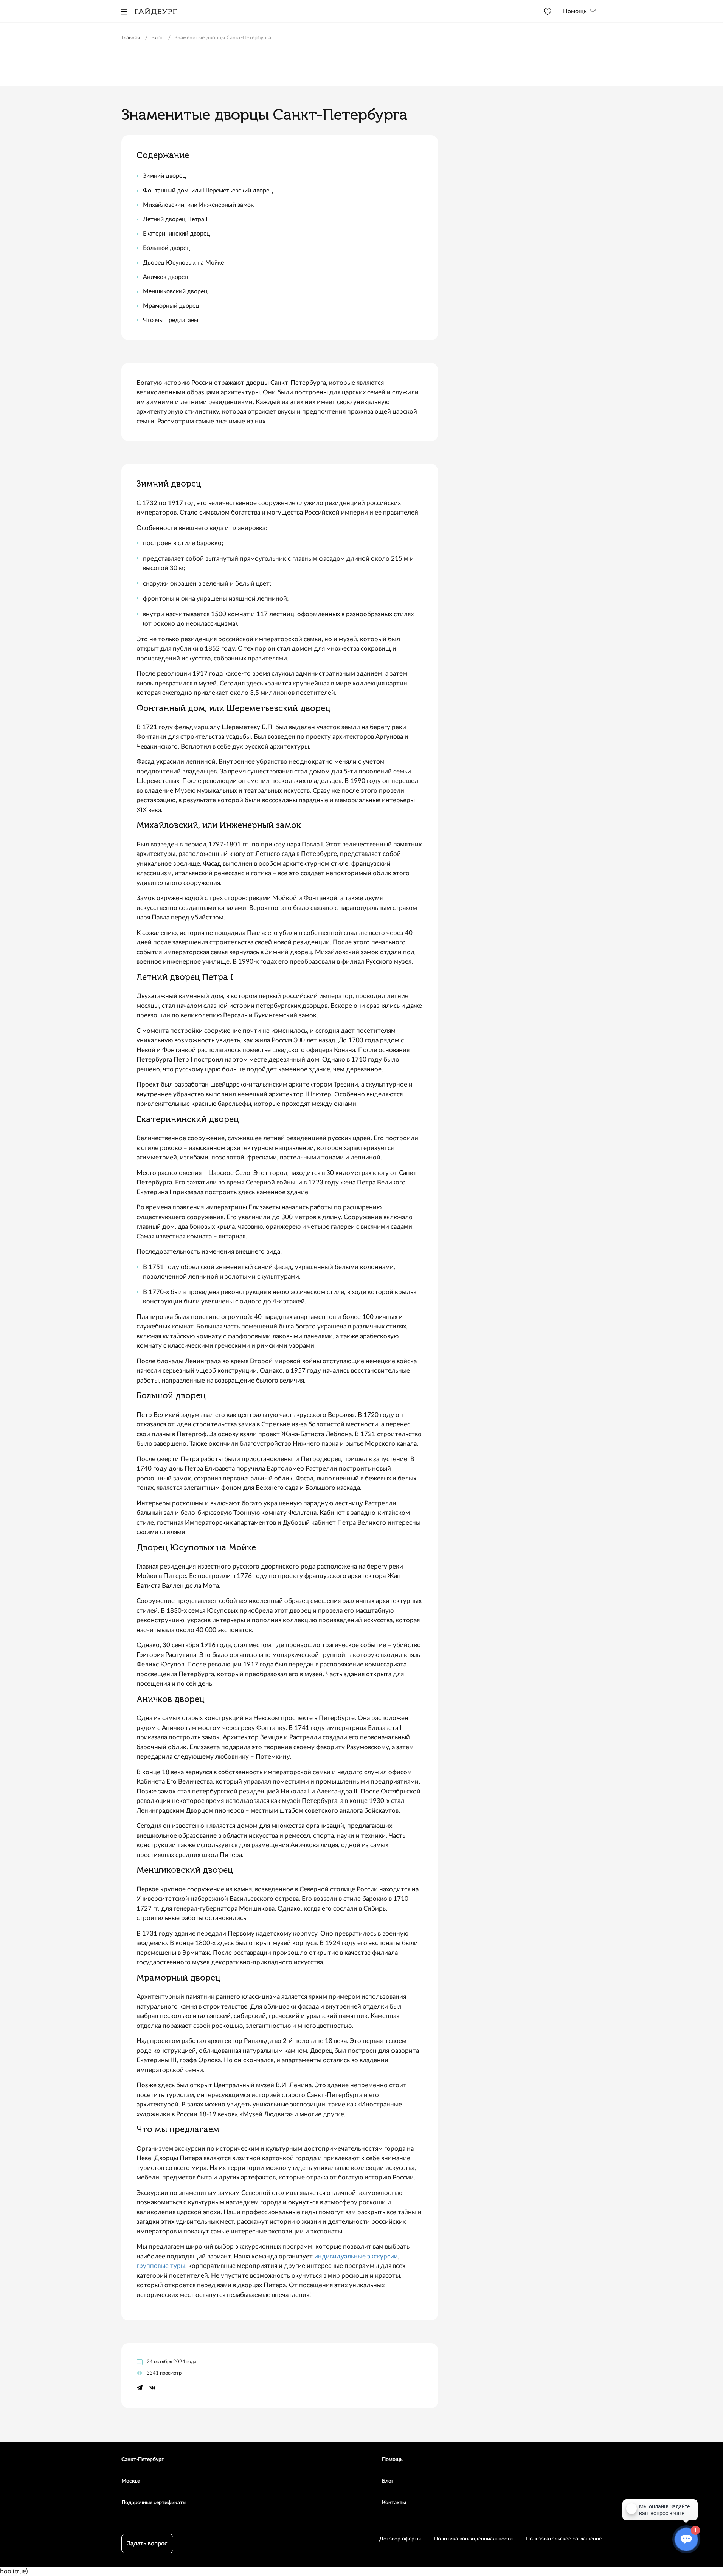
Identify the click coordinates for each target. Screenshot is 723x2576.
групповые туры (161, 2266)
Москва (131, 2481)
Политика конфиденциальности (473, 2539)
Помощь (392, 2460)
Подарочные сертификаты (154, 2503)
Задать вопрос (147, 2543)
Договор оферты (400, 2539)
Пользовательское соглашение (564, 2539)
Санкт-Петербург (143, 2460)
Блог (388, 2481)
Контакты (394, 2503)
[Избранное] (548, 11)
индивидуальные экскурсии (356, 2256)
